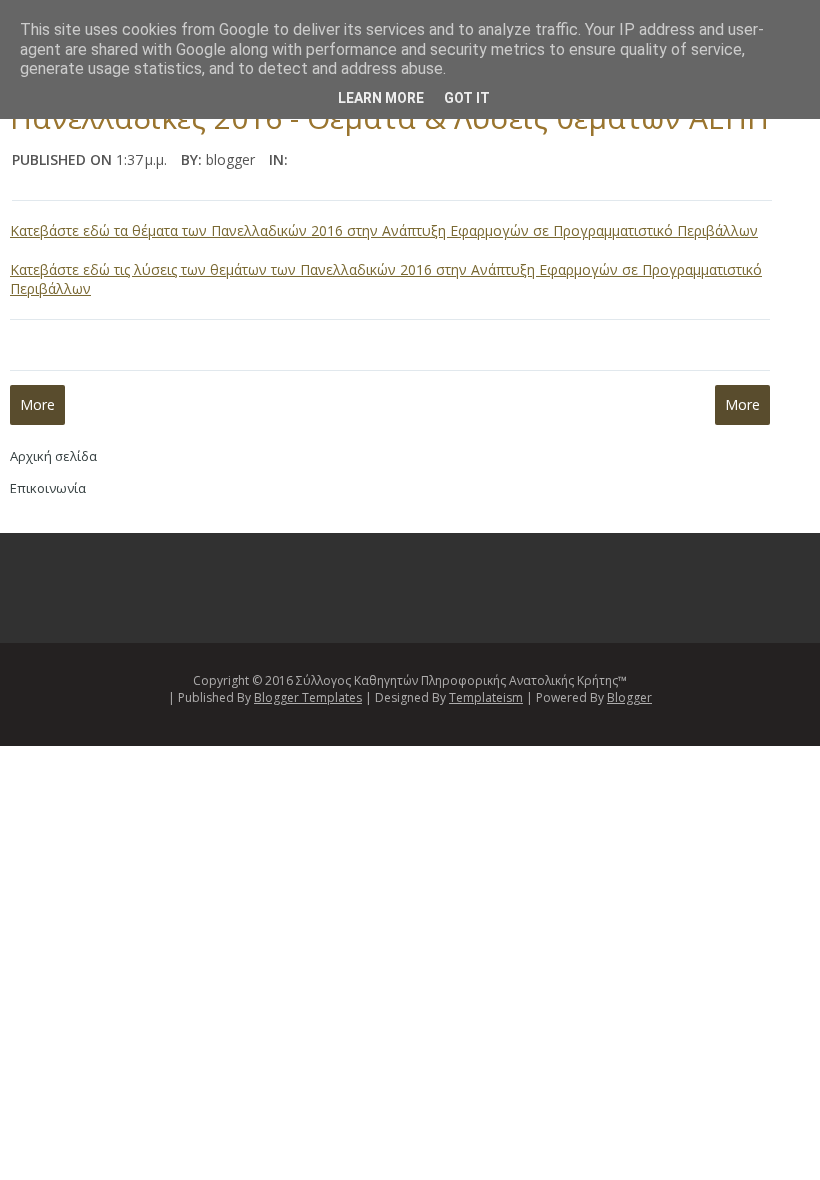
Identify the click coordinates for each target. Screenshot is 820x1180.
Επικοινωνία (48, 488)
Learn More (381, 98)
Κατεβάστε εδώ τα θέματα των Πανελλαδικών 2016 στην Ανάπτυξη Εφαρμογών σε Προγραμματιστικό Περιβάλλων (384, 230)
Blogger (629, 697)
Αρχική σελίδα (53, 456)
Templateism (486, 697)
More (37, 404)
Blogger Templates (308, 697)
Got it (467, 98)
